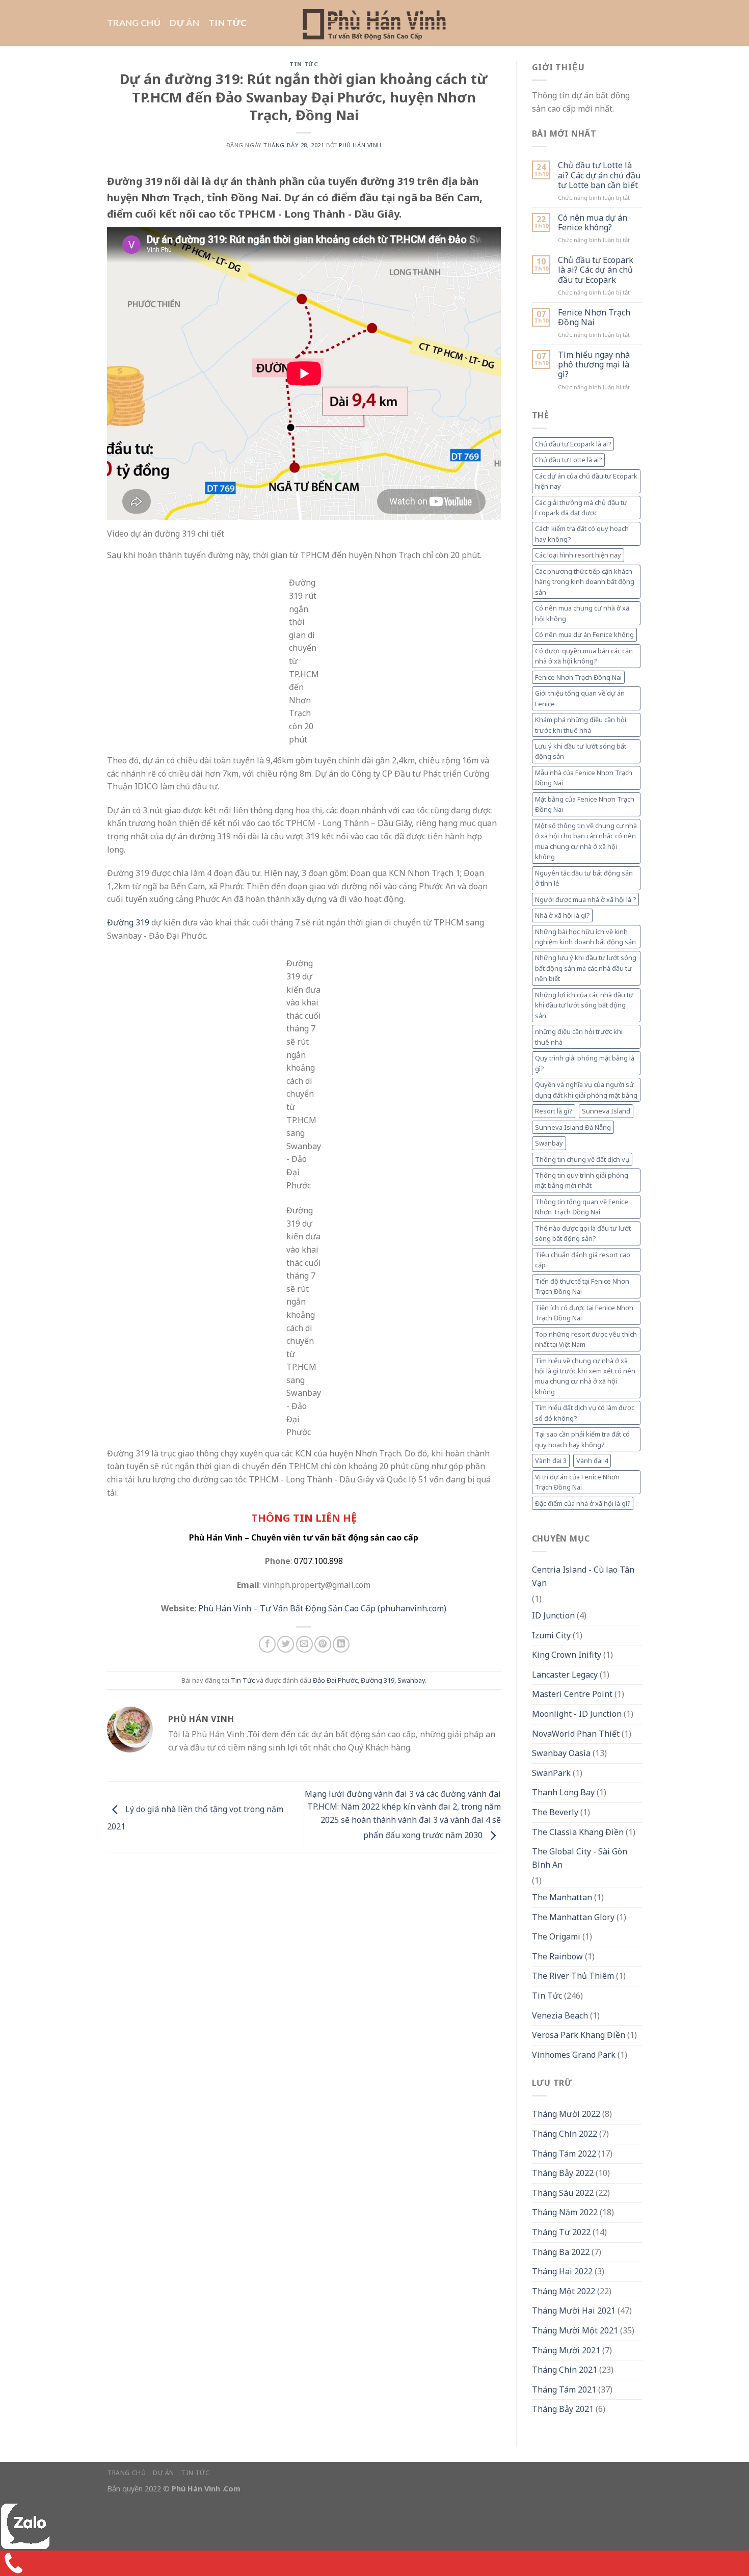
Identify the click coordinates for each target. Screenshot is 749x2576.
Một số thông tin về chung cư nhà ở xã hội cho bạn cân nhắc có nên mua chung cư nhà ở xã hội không (586, 841)
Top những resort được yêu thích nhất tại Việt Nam (586, 1339)
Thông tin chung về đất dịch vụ (582, 1159)
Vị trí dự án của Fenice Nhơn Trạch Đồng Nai (577, 1482)
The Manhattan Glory (573, 1917)
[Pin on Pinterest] (323, 1644)
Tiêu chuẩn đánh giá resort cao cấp (583, 1260)
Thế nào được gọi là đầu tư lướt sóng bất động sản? (583, 1233)
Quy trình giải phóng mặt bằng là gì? (585, 1063)
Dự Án (184, 23)
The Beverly (555, 1812)
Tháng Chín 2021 (565, 2370)
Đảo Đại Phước (335, 1680)
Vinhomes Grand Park (574, 2055)
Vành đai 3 (551, 1460)
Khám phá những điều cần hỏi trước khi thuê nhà (581, 725)
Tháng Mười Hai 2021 (574, 2311)
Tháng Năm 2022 (565, 2212)
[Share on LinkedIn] (341, 1644)
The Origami (556, 1936)
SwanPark (551, 1773)
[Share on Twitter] (286, 1644)
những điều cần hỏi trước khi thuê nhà (579, 1037)
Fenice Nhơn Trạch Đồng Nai (594, 317)
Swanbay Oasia (561, 1753)
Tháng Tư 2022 (561, 2232)
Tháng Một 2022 (564, 2291)
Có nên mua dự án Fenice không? (593, 223)
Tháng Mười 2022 (566, 2114)
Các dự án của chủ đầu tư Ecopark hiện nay (586, 481)
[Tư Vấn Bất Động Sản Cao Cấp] (375, 23)
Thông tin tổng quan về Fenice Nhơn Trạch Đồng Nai (582, 1207)
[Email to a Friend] (304, 1644)
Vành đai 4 (592, 1460)
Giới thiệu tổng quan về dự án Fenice (580, 698)
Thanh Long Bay (563, 1792)
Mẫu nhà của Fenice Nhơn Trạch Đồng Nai (584, 778)
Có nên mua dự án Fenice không (584, 634)
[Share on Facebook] (267, 1644)
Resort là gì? (554, 1111)
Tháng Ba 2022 (561, 2252)
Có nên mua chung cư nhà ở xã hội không (582, 613)
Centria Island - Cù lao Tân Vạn (583, 1576)
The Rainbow (557, 1956)
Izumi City (551, 1635)
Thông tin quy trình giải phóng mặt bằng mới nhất (582, 1180)
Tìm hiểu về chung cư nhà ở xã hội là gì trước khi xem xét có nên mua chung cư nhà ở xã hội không (585, 1376)
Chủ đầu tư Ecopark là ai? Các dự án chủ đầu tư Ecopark (596, 270)
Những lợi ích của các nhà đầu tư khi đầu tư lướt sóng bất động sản (584, 1005)
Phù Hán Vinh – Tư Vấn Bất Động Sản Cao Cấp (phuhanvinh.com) (322, 1608)
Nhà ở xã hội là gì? (562, 915)
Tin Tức (228, 23)
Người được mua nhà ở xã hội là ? (585, 899)
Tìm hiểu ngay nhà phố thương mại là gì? (594, 365)
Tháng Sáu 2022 (563, 2193)
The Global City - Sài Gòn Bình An (580, 1858)
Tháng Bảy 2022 (563, 2173)
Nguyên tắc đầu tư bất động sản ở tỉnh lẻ (584, 878)
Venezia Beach (560, 2015)
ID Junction (553, 1615)
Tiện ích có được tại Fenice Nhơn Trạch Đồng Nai (584, 1313)
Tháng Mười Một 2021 (575, 2330)
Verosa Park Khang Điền (579, 2035)
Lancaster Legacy (565, 1675)
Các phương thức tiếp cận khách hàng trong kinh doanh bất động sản (585, 582)
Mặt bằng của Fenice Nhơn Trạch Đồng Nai (585, 804)
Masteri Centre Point (572, 1694)
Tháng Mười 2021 (566, 2350)
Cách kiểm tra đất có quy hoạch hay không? (582, 534)
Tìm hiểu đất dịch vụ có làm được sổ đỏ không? (585, 1413)
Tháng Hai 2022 (562, 2271)
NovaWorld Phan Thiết (576, 1734)
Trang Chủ (134, 23)
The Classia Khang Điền (578, 1832)
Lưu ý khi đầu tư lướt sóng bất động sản (581, 751)
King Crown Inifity (567, 1655)
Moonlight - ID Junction (577, 1714)
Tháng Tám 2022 (564, 2154)
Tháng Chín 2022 (565, 2134)
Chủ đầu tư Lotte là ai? (568, 460)
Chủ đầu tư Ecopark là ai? (573, 444)
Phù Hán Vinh (360, 145)
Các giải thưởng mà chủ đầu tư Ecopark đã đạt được (581, 508)
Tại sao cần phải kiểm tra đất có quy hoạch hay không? (582, 1439)
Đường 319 (128, 922)
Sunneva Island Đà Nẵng (573, 1127)
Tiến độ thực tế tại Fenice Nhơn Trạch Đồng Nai (582, 1286)
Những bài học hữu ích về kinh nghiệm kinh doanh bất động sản (585, 937)
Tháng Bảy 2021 (563, 2409)
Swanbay (411, 1680)
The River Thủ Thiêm (573, 1976)
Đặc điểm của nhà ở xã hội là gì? (583, 1503)
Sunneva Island (606, 1111)
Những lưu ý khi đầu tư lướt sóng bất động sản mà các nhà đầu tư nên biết (586, 968)
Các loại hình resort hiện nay (578, 555)
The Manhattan (562, 1897)
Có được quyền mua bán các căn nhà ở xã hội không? (584, 656)
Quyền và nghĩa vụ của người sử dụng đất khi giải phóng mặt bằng (586, 1090)
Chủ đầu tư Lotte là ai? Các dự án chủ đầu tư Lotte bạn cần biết (599, 175)
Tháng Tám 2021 (564, 2389)
